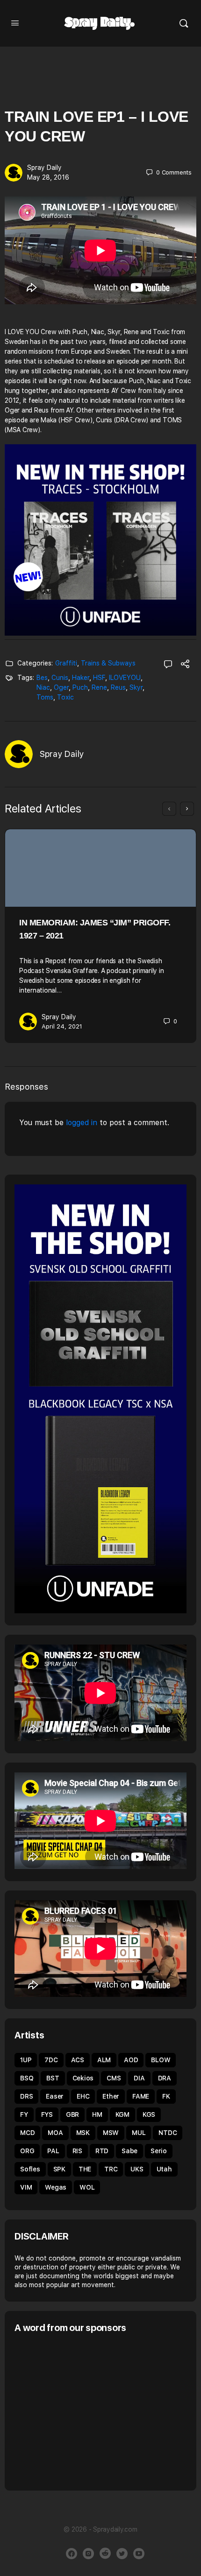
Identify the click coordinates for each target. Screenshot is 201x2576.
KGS (149, 2114)
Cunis (60, 678)
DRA (165, 2078)
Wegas (56, 2187)
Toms (45, 697)
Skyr (136, 687)
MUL (139, 2133)
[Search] (184, 23)
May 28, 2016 (48, 177)
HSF (99, 678)
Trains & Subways (108, 663)
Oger (61, 687)
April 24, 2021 (62, 1026)
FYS (47, 2114)
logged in (82, 1123)
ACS (78, 2060)
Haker (81, 678)
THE (85, 2169)
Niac (43, 687)
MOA (55, 2133)
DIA (139, 2078)
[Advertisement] (93, 2411)
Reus (118, 687)
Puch (80, 687)
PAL (53, 2151)
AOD (131, 2060)
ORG (27, 2151)
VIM (26, 2187)
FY (24, 2114)
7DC (51, 2060)
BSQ (27, 2078)
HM (97, 2114)
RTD (102, 2151)
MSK (83, 2133)
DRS (26, 2096)
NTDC (168, 2133)
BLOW (161, 2060)
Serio (159, 2151)
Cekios (83, 2078)
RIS (77, 2151)
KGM (122, 2114)
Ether (111, 2096)
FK (166, 2096)
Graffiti (66, 663)
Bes (42, 678)
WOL (87, 2187)
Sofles (30, 2169)
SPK (59, 2169)
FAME (141, 2096)
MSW (111, 2133)
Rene (99, 687)
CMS (114, 2078)
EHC (83, 2096)
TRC (111, 2169)
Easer (55, 2096)
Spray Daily (44, 168)
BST (53, 2078)
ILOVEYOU (125, 678)
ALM (104, 2060)
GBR (72, 2114)
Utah (164, 2169)
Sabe (129, 2151)
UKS (137, 2169)
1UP (26, 2060)
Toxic (65, 697)
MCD (27, 2133)
